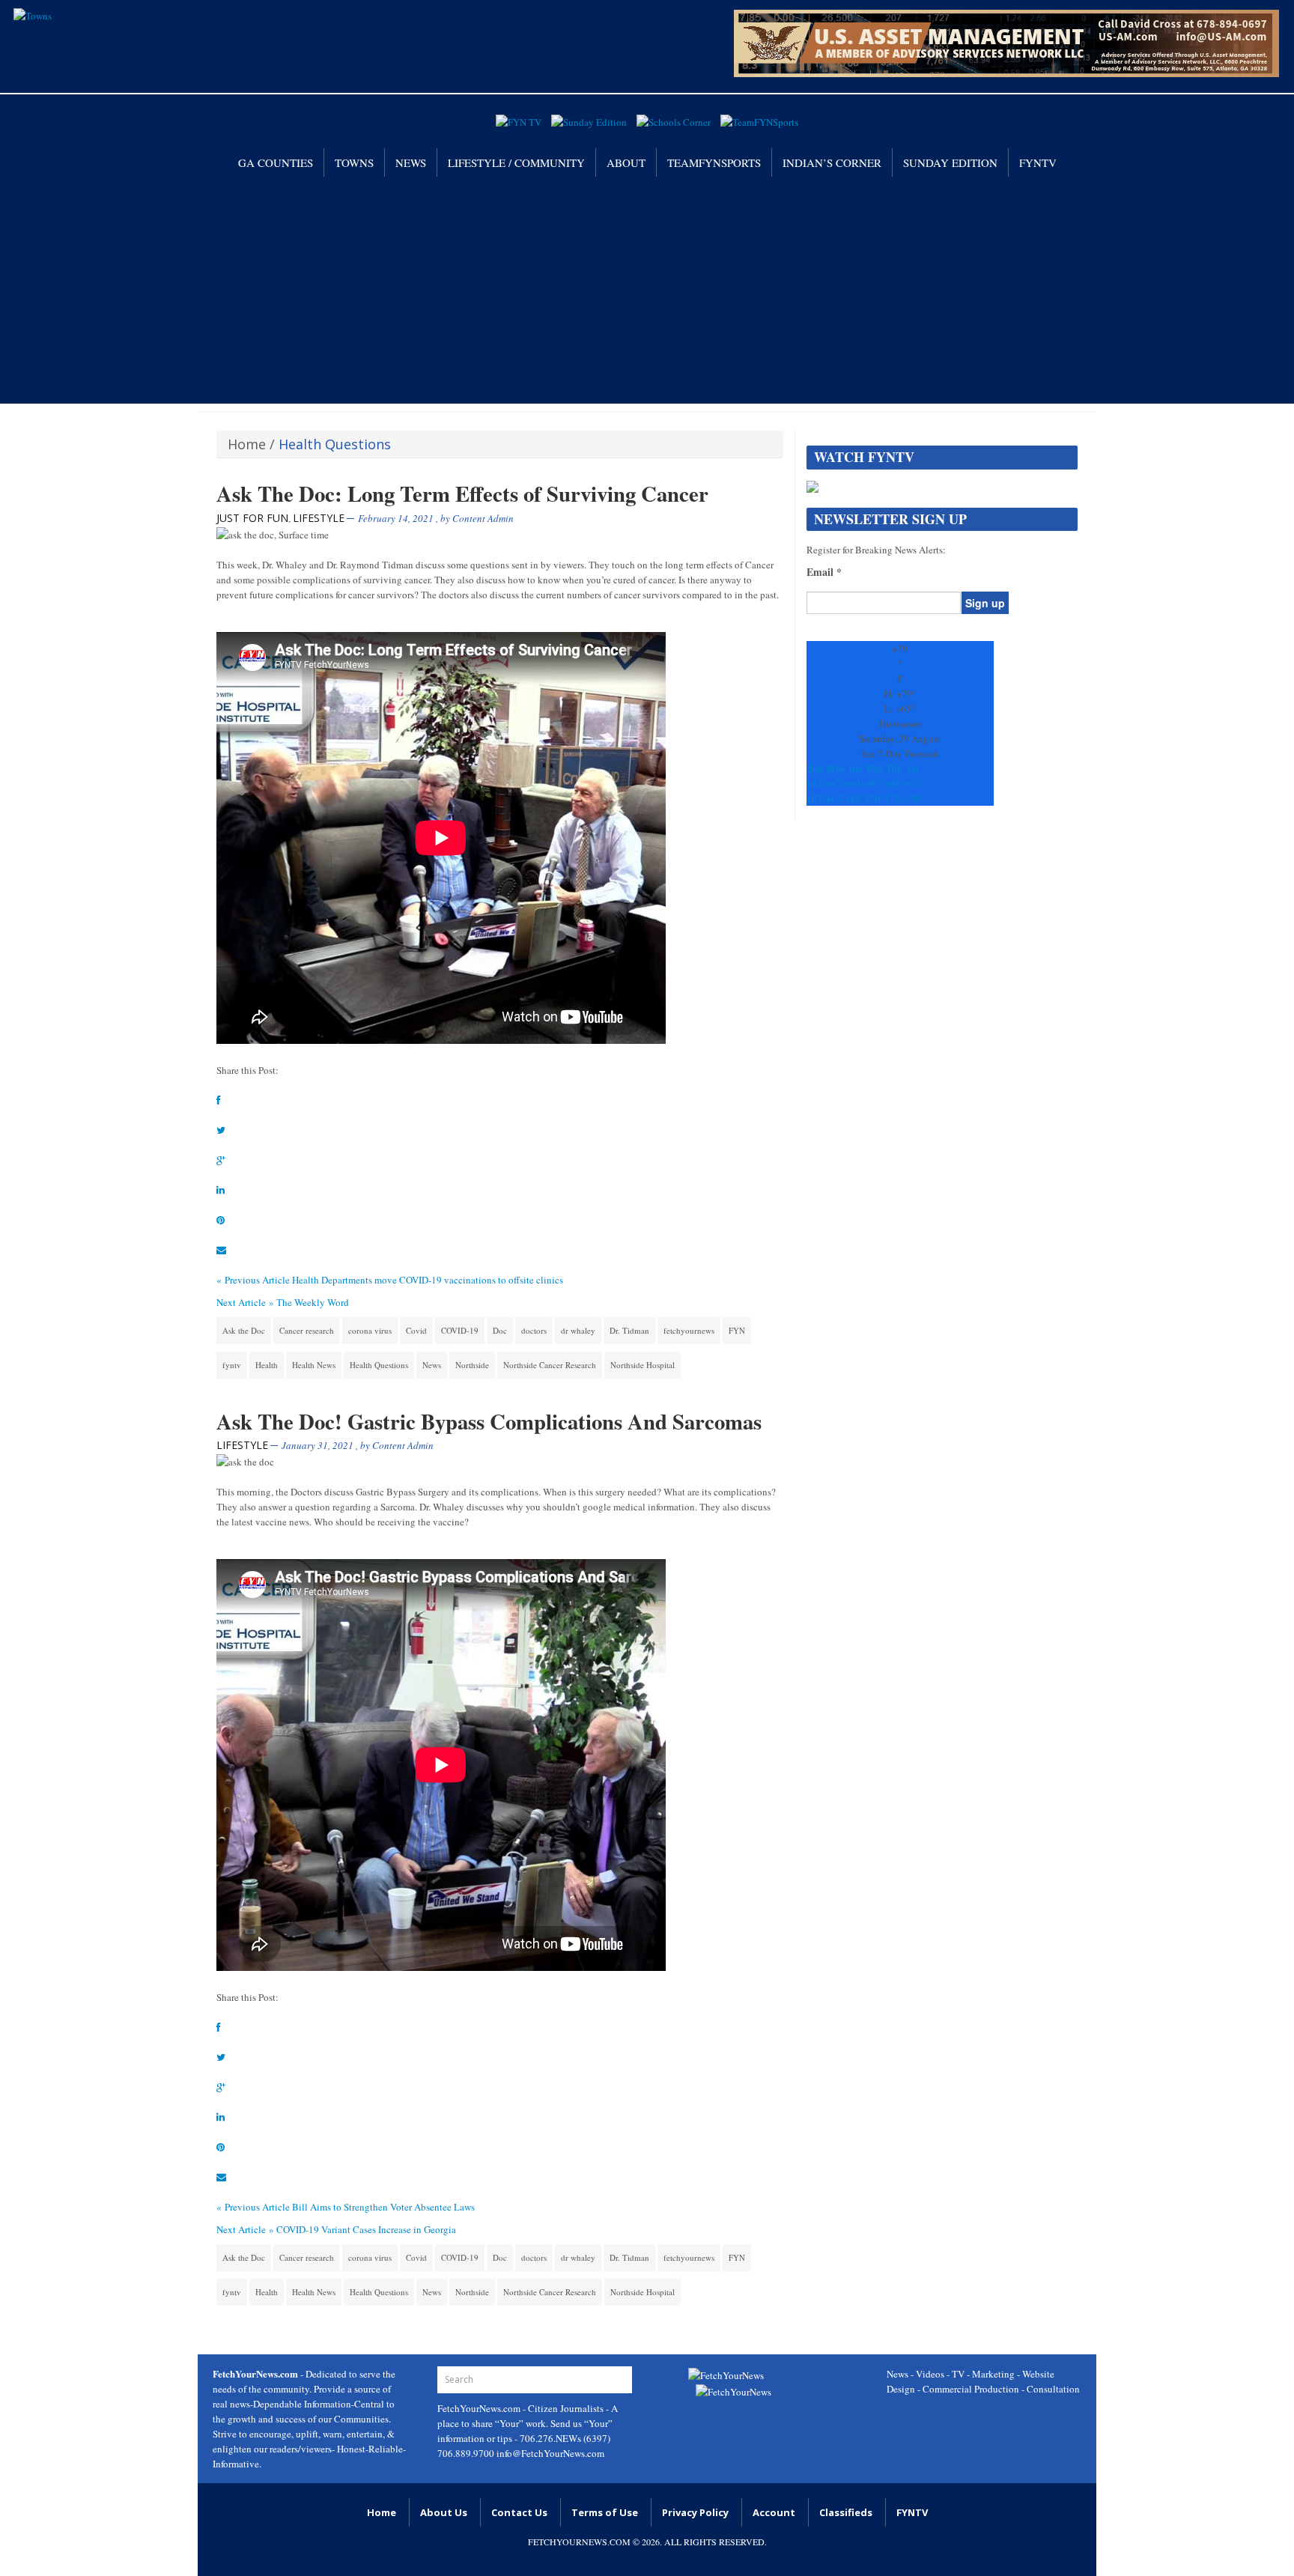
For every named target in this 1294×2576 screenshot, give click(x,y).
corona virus (370, 1330)
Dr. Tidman (629, 1330)
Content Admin (483, 518)
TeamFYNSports (714, 162)
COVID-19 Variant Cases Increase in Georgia (366, 2229)
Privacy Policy (695, 2512)
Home (247, 444)
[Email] (221, 1250)
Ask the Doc (244, 1330)
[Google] (221, 1160)
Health (267, 1365)
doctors (534, 1330)
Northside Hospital (643, 1365)
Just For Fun (252, 518)
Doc (500, 1330)
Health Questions (379, 1365)
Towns (354, 162)
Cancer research (307, 1330)
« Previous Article (253, 1280)
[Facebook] (219, 1100)
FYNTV (1038, 162)
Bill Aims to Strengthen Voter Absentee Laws (383, 2207)
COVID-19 (460, 1330)
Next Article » (245, 1302)
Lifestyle (319, 518)
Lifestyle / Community (516, 162)
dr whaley (578, 1330)
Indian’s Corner (832, 162)
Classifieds (846, 2512)
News (411, 162)
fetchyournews (689, 1330)
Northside (472, 1365)
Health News (314, 1365)
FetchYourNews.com (480, 2408)
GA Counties (276, 162)
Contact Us (519, 2512)
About (626, 162)
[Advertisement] (647, 289)
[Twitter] (221, 1130)
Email (824, 572)
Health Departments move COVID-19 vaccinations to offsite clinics (428, 1280)
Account (774, 2512)
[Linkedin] (221, 1190)
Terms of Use (605, 2512)
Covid (416, 1330)
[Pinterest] (221, 1220)
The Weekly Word (313, 1302)
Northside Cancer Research (550, 1365)
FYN (737, 1330)
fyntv (232, 1365)
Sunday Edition (950, 162)
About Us (444, 2512)
